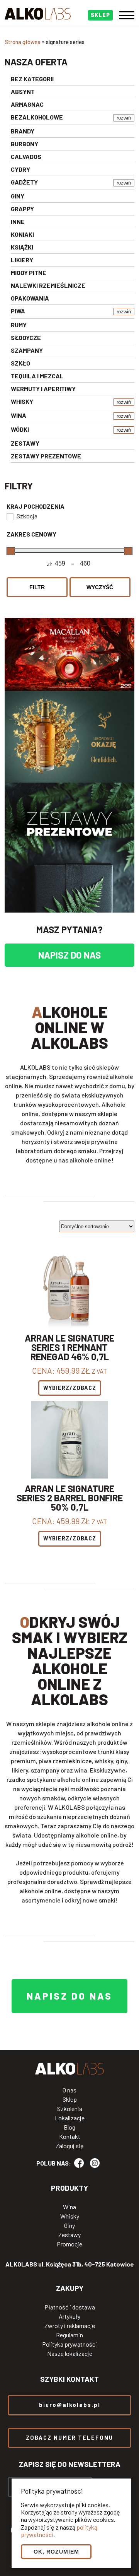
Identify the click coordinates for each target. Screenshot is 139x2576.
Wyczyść (100, 587)
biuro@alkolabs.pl (70, 2405)
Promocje (69, 2244)
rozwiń (124, 118)
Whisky (70, 2216)
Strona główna (23, 42)
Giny (69, 2226)
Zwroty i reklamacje (70, 2326)
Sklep (70, 2099)
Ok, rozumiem (56, 2552)
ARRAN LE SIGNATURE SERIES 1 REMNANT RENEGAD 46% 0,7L (69, 1347)
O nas (69, 2090)
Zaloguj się (70, 2146)
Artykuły (69, 2316)
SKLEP (100, 15)
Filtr (37, 587)
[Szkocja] (10, 516)
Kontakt (70, 2137)
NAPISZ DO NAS (69, 955)
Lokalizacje (70, 2118)
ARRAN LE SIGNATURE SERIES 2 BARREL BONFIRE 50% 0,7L (70, 1498)
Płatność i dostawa (70, 2307)
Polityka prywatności (69, 2344)
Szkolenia (70, 2109)
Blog (69, 2127)
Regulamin (69, 2335)
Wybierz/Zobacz (70, 1388)
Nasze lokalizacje (70, 2354)
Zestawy (69, 2235)
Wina (69, 2207)
